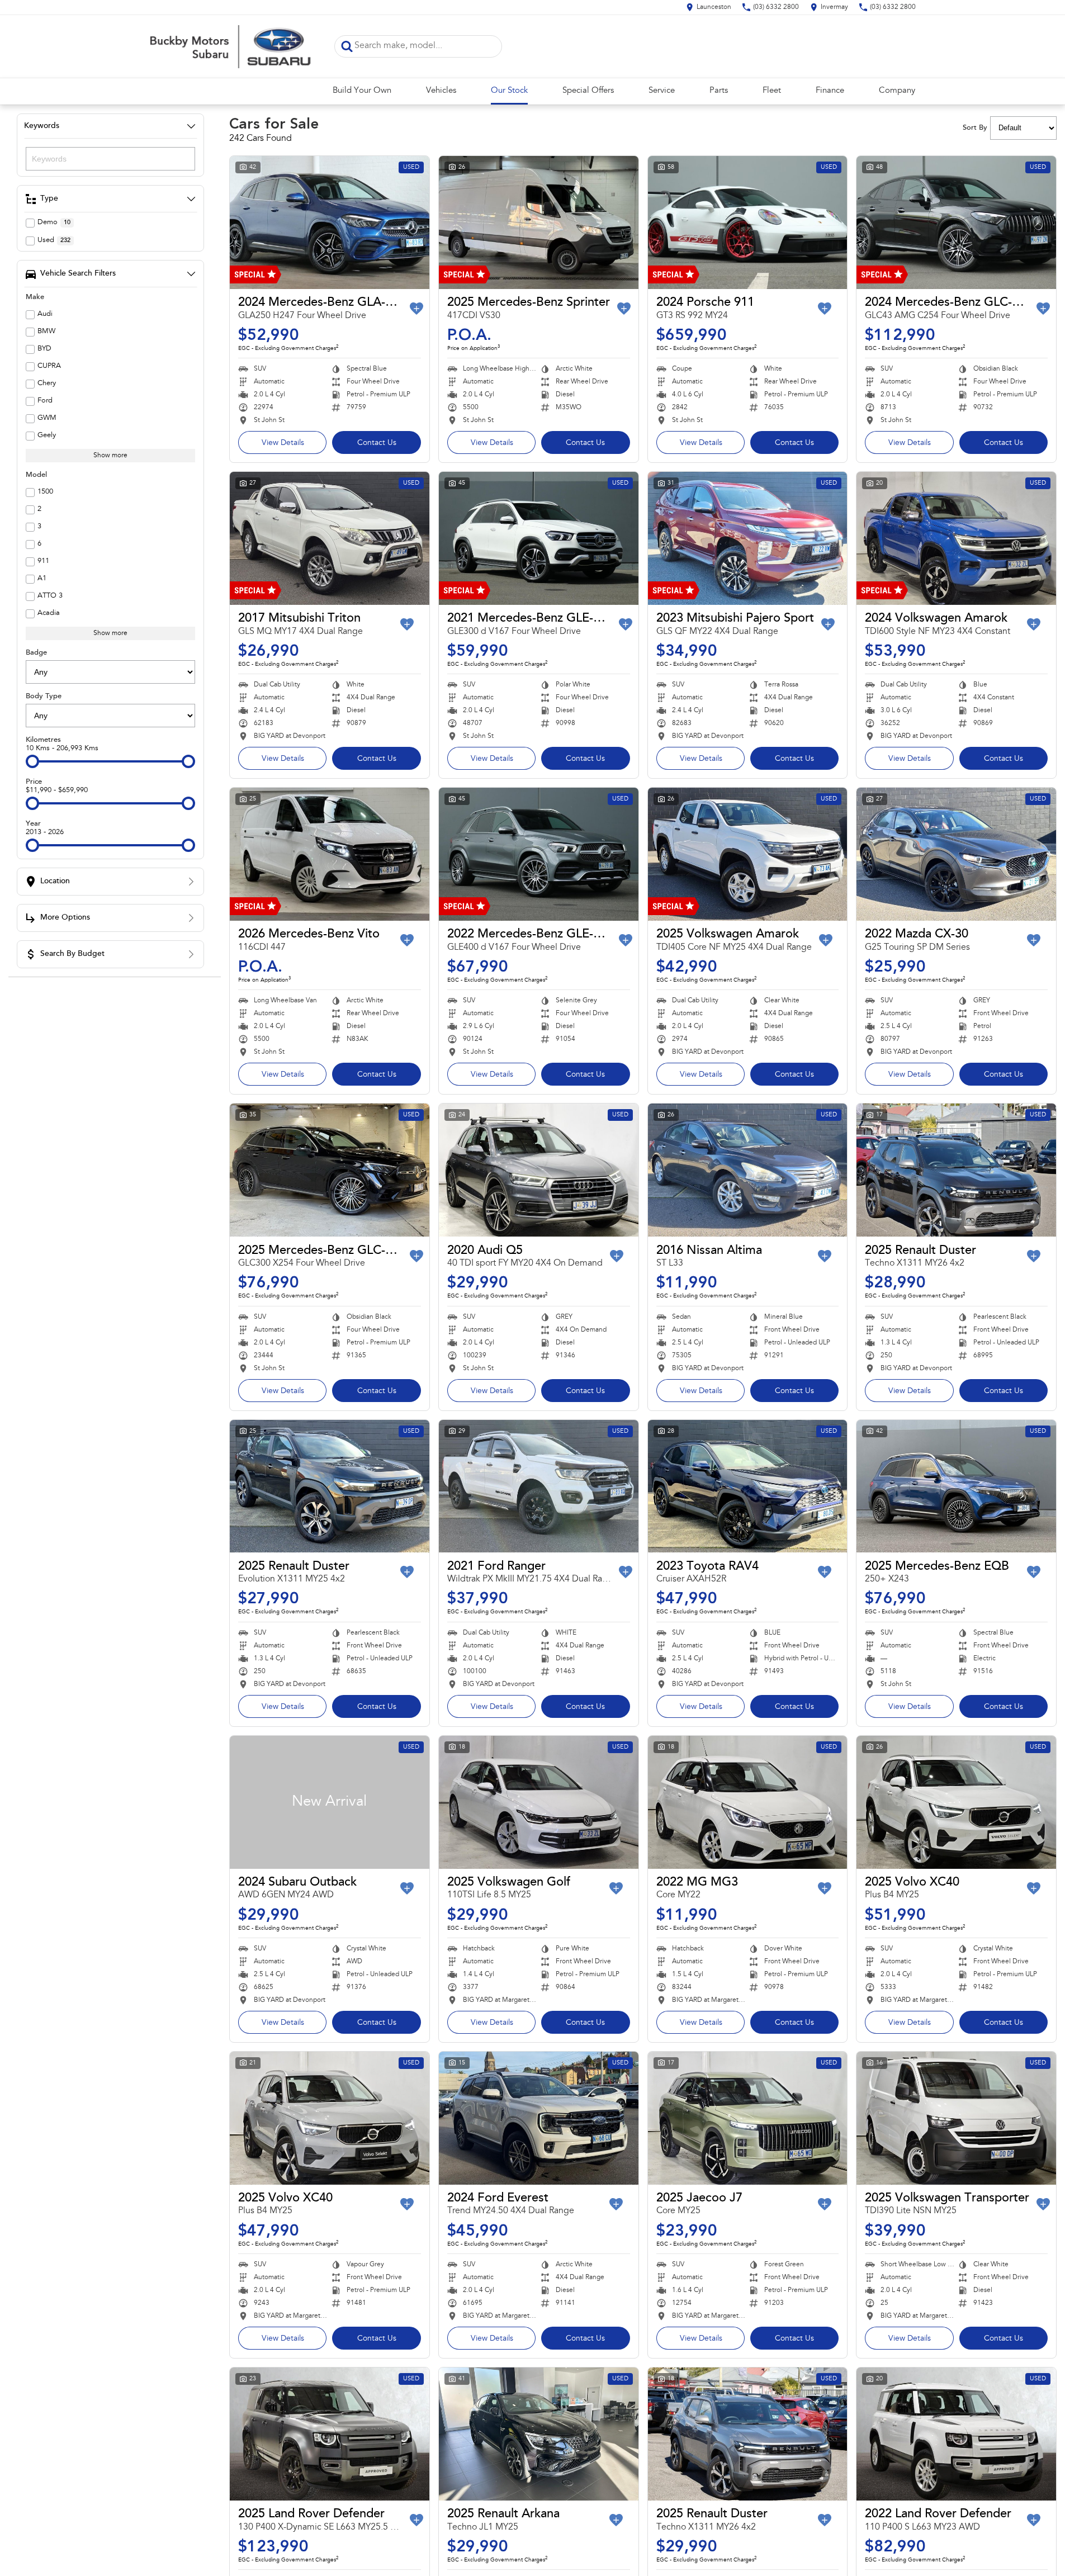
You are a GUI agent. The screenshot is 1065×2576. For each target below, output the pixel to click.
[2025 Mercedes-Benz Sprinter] (539, 222)
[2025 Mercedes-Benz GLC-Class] (330, 1170)
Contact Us (377, 443)
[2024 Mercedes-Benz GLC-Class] (956, 222)
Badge (36, 653)
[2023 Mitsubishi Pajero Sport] (748, 538)
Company (897, 91)
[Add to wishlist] (416, 309)
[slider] (32, 761)
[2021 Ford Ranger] (539, 1486)
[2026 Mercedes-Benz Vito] (330, 854)
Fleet (772, 91)
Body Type (44, 696)
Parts (719, 91)
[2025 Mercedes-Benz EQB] (956, 1486)
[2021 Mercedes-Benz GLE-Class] (539, 538)
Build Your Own (362, 91)
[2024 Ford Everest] (539, 2118)
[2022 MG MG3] (748, 1802)
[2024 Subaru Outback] (330, 1802)
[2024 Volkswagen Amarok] (956, 538)
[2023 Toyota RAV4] (748, 1486)
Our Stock (509, 91)
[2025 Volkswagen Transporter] (956, 2118)
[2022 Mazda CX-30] (956, 854)
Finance (830, 91)
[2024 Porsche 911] (748, 222)
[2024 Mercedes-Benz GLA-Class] (330, 222)
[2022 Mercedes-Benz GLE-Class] (539, 854)
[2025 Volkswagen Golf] (539, 1802)
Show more (110, 456)
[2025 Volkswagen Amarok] (748, 854)
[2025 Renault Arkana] (539, 2434)
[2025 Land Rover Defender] (330, 2434)
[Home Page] (234, 46)
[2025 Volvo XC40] (956, 1802)
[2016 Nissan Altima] (748, 1170)
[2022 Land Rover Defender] (956, 2434)
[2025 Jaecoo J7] (748, 2118)
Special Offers (588, 91)
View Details (283, 443)
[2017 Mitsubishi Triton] (330, 538)
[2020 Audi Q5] (539, 1170)
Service (662, 91)
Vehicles (441, 91)
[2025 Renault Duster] (956, 1170)
